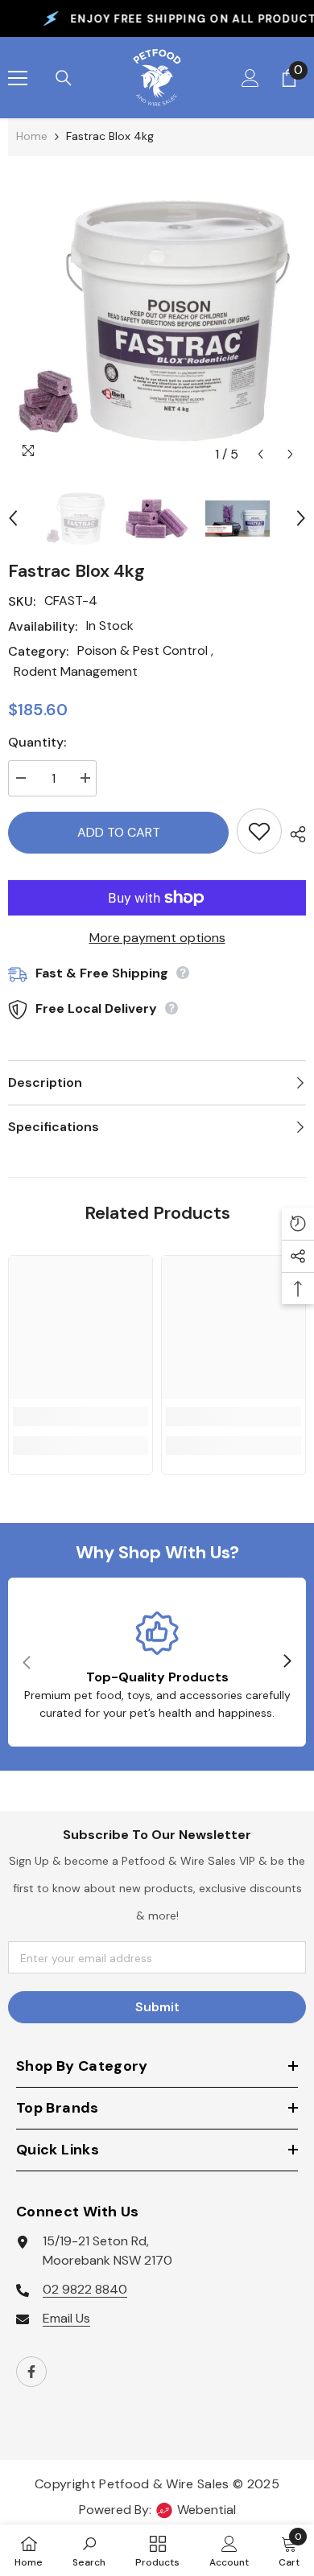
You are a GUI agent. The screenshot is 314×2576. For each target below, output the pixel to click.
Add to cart (119, 832)
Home (32, 136)
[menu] (18, 78)
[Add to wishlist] (259, 831)
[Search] (64, 78)
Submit (157, 2007)
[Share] (294, 834)
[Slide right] (287, 1662)
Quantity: (37, 742)
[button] (260, 454)
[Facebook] (31, 2372)
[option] (157, 321)
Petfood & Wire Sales (164, 2484)
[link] (81, 1417)
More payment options (157, 938)
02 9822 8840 (85, 2289)
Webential (207, 2510)
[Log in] (250, 78)
